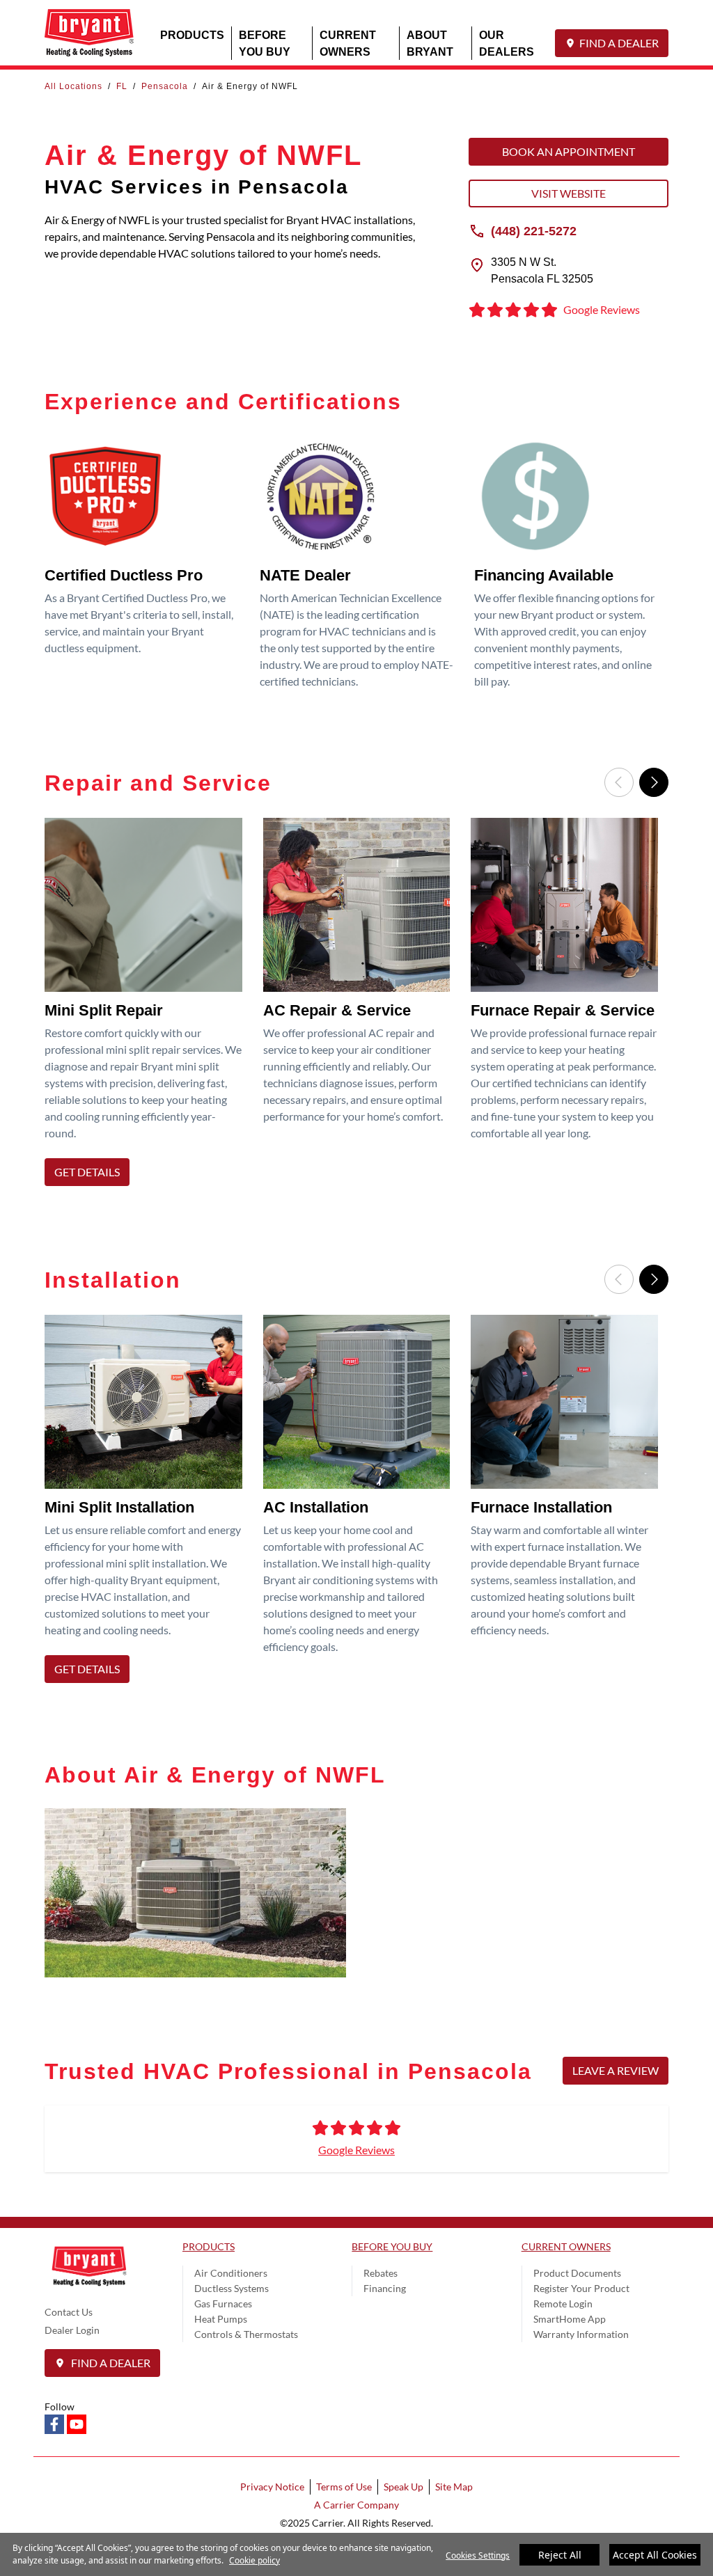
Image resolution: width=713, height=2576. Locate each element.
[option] (149, 1006)
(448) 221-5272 (534, 230)
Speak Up (403, 2487)
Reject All (560, 2555)
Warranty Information (581, 2334)
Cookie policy (254, 2560)
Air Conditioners (231, 2273)
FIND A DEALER (619, 43)
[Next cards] (654, 782)
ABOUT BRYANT (430, 43)
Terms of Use (344, 2487)
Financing (385, 2288)
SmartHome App (570, 2319)
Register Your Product (581, 2288)
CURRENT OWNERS (348, 43)
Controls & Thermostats (246, 2334)
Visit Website (569, 193)
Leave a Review (616, 2070)
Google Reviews (356, 2150)
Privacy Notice (272, 2487)
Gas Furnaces (223, 2304)
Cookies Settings (478, 2555)
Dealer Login (72, 2330)
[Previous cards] (619, 782)
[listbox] (356, 1006)
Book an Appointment (569, 151)
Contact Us (69, 2312)
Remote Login (563, 2304)
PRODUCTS (192, 34)
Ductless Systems (232, 2288)
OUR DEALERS (507, 43)
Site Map (454, 2487)
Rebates (381, 2273)
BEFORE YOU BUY (265, 43)
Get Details (87, 1172)
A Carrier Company (356, 2505)
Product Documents (577, 2273)
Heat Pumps (221, 2319)
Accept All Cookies (655, 2555)
